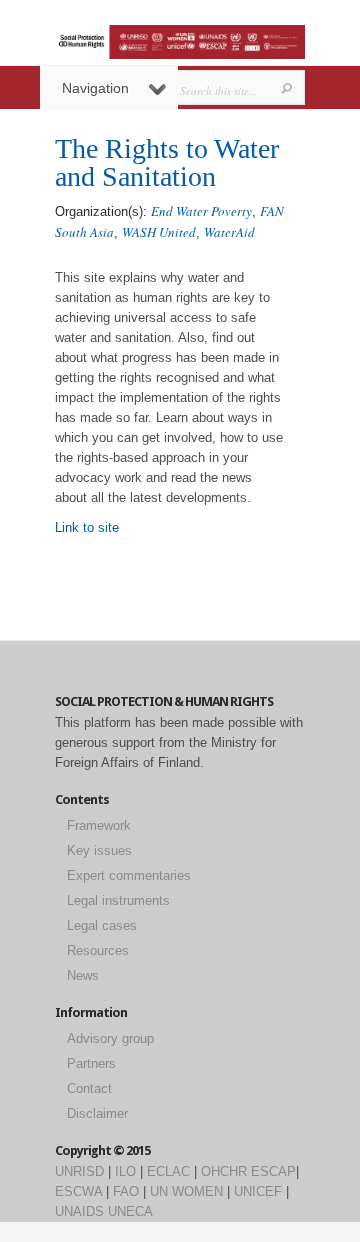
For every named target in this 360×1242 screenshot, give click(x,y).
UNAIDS (79, 1211)
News (83, 975)
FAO (126, 1191)
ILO (125, 1171)
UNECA (130, 1211)
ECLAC (168, 1171)
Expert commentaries (129, 875)
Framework (99, 825)
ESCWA (78, 1191)
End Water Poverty (201, 211)
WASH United (159, 232)
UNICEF (258, 1191)
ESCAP (273, 1171)
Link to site (87, 527)
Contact (89, 1088)
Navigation (95, 88)
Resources (98, 950)
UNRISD (79, 1171)
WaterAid (229, 232)
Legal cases (102, 925)
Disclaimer (97, 1113)
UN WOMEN (186, 1191)
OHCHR (224, 1171)
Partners (91, 1063)
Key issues (99, 850)
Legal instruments (118, 900)
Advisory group (110, 1038)
